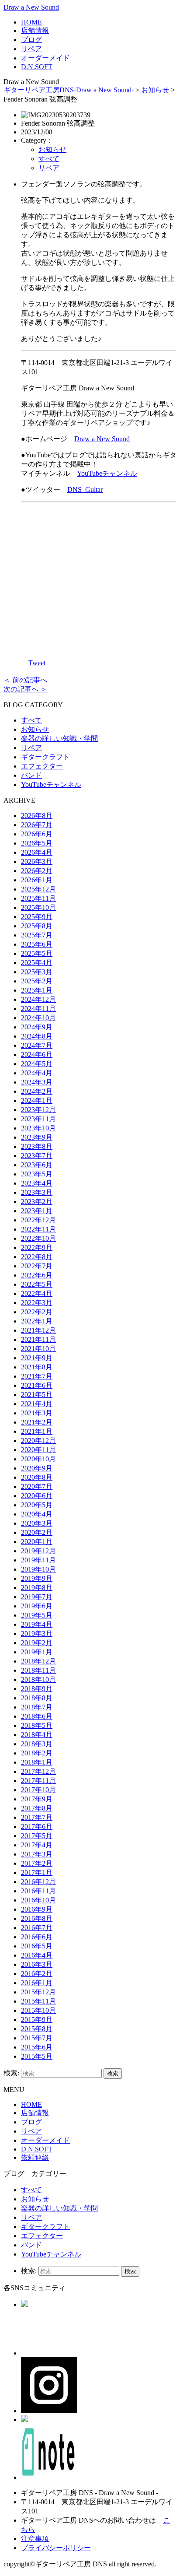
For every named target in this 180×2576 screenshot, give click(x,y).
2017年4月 (37, 1845)
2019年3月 (37, 1634)
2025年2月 (37, 981)
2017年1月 (37, 1872)
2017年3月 (37, 1854)
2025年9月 (37, 917)
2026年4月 (37, 852)
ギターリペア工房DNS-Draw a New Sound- (69, 90)
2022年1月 (37, 1321)
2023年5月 (37, 1174)
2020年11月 (38, 1450)
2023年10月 (38, 1128)
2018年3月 (37, 1744)
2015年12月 (38, 1992)
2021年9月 (37, 1358)
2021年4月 (37, 1404)
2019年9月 (37, 1578)
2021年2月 (37, 1422)
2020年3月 (37, 1523)
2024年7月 (37, 1045)
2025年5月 (37, 953)
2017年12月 (38, 1771)
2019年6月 (37, 1606)
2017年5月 (37, 1836)
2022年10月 (38, 1238)
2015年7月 (37, 2038)
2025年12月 (38, 889)
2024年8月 (37, 1036)
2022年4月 (37, 1293)
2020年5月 (37, 1505)
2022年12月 (38, 1220)
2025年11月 (38, 898)
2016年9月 (37, 1909)
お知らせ (155, 90)
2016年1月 (37, 1983)
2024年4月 (37, 1073)
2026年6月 (37, 834)
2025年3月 (37, 972)
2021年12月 (38, 1330)
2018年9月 (37, 1689)
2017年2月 (37, 1863)
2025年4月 (37, 963)
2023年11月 (38, 1119)
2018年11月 (38, 1670)
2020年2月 (37, 1532)
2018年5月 (37, 1725)
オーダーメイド (45, 58)
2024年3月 (37, 1082)
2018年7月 (37, 1707)
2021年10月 (38, 1349)
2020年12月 (38, 1441)
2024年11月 (38, 1009)
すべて (49, 159)
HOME (31, 22)
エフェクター (42, 766)
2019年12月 (38, 1551)
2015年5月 (37, 2056)
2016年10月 (38, 1900)
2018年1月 (37, 1762)
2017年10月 (38, 1790)
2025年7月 (37, 935)
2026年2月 (37, 871)
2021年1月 (37, 1431)
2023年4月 (37, 1183)
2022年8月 (37, 1257)
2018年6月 (37, 1716)
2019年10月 (38, 1569)
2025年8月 (37, 926)
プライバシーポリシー (56, 2548)
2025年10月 (38, 907)
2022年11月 (38, 1229)
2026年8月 (37, 816)
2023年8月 (37, 1146)
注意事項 (35, 2539)
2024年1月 (37, 1100)
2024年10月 (38, 1018)
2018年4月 (37, 1735)
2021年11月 (38, 1339)
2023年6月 (37, 1165)
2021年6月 (37, 1385)
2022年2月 (37, 1312)
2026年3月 (37, 862)
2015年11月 (38, 2001)
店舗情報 (35, 30)
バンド (31, 775)
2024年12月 (38, 999)
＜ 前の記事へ (25, 680)
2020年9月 (37, 1468)
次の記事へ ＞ (25, 689)
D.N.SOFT (37, 67)
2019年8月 (37, 1588)
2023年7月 (37, 1156)
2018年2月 (37, 1753)
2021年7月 (37, 1376)
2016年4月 (37, 1955)
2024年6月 (37, 1055)
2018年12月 (38, 1661)
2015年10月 (38, 2010)
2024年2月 (37, 1091)
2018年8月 (37, 1698)
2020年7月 (37, 1486)
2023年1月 (37, 1211)
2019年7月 (37, 1597)
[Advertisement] (99, 574)
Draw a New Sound (31, 7)
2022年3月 (37, 1303)
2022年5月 (37, 1284)
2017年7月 (37, 1817)
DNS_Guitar (85, 490)
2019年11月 (38, 1560)
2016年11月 (38, 1891)
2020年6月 (37, 1496)
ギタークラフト (45, 757)
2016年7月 (37, 1928)
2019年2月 (37, 1643)
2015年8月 (37, 2029)
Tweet (37, 663)
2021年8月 (37, 1367)
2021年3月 (37, 1413)
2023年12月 (38, 1110)
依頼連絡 (35, 2157)
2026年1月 (37, 880)
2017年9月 (37, 1799)
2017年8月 (37, 1808)
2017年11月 (38, 1781)
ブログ (31, 40)
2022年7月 (37, 1266)
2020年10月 (38, 1459)
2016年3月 (37, 1964)
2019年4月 (37, 1624)
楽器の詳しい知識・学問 (59, 739)
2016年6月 (37, 1937)
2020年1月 (37, 1542)
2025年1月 (37, 990)
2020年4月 (37, 1514)
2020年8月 (37, 1477)
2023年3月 (37, 1192)
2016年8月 (37, 1918)
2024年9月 (37, 1027)
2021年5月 (37, 1395)
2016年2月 (37, 1974)
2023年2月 (37, 1202)
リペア (31, 49)
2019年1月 (37, 1652)
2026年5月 (37, 843)
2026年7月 (37, 825)
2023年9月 (37, 1137)
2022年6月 (37, 1275)
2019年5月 (37, 1615)
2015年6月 (37, 2047)
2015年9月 (37, 2020)
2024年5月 (37, 1064)
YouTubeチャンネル (107, 473)
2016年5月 (37, 1946)
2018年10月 (38, 1679)
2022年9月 (37, 1248)
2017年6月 (37, 1827)
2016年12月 (38, 1882)
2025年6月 (37, 944)
